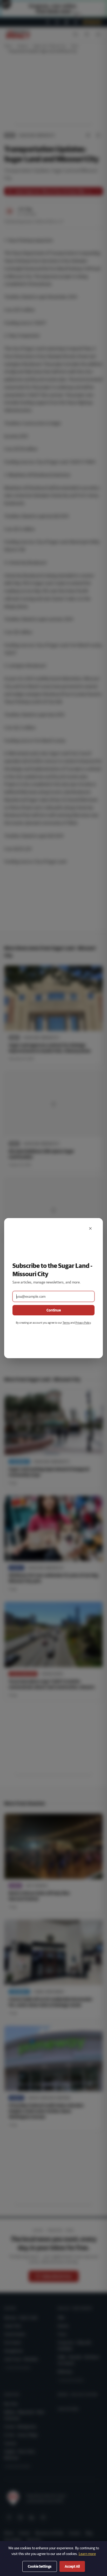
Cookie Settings (40, 2566)
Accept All (72, 2566)
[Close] (90, 1228)
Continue (54, 1310)
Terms (66, 1323)
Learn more (87, 2554)
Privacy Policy (83, 1323)
